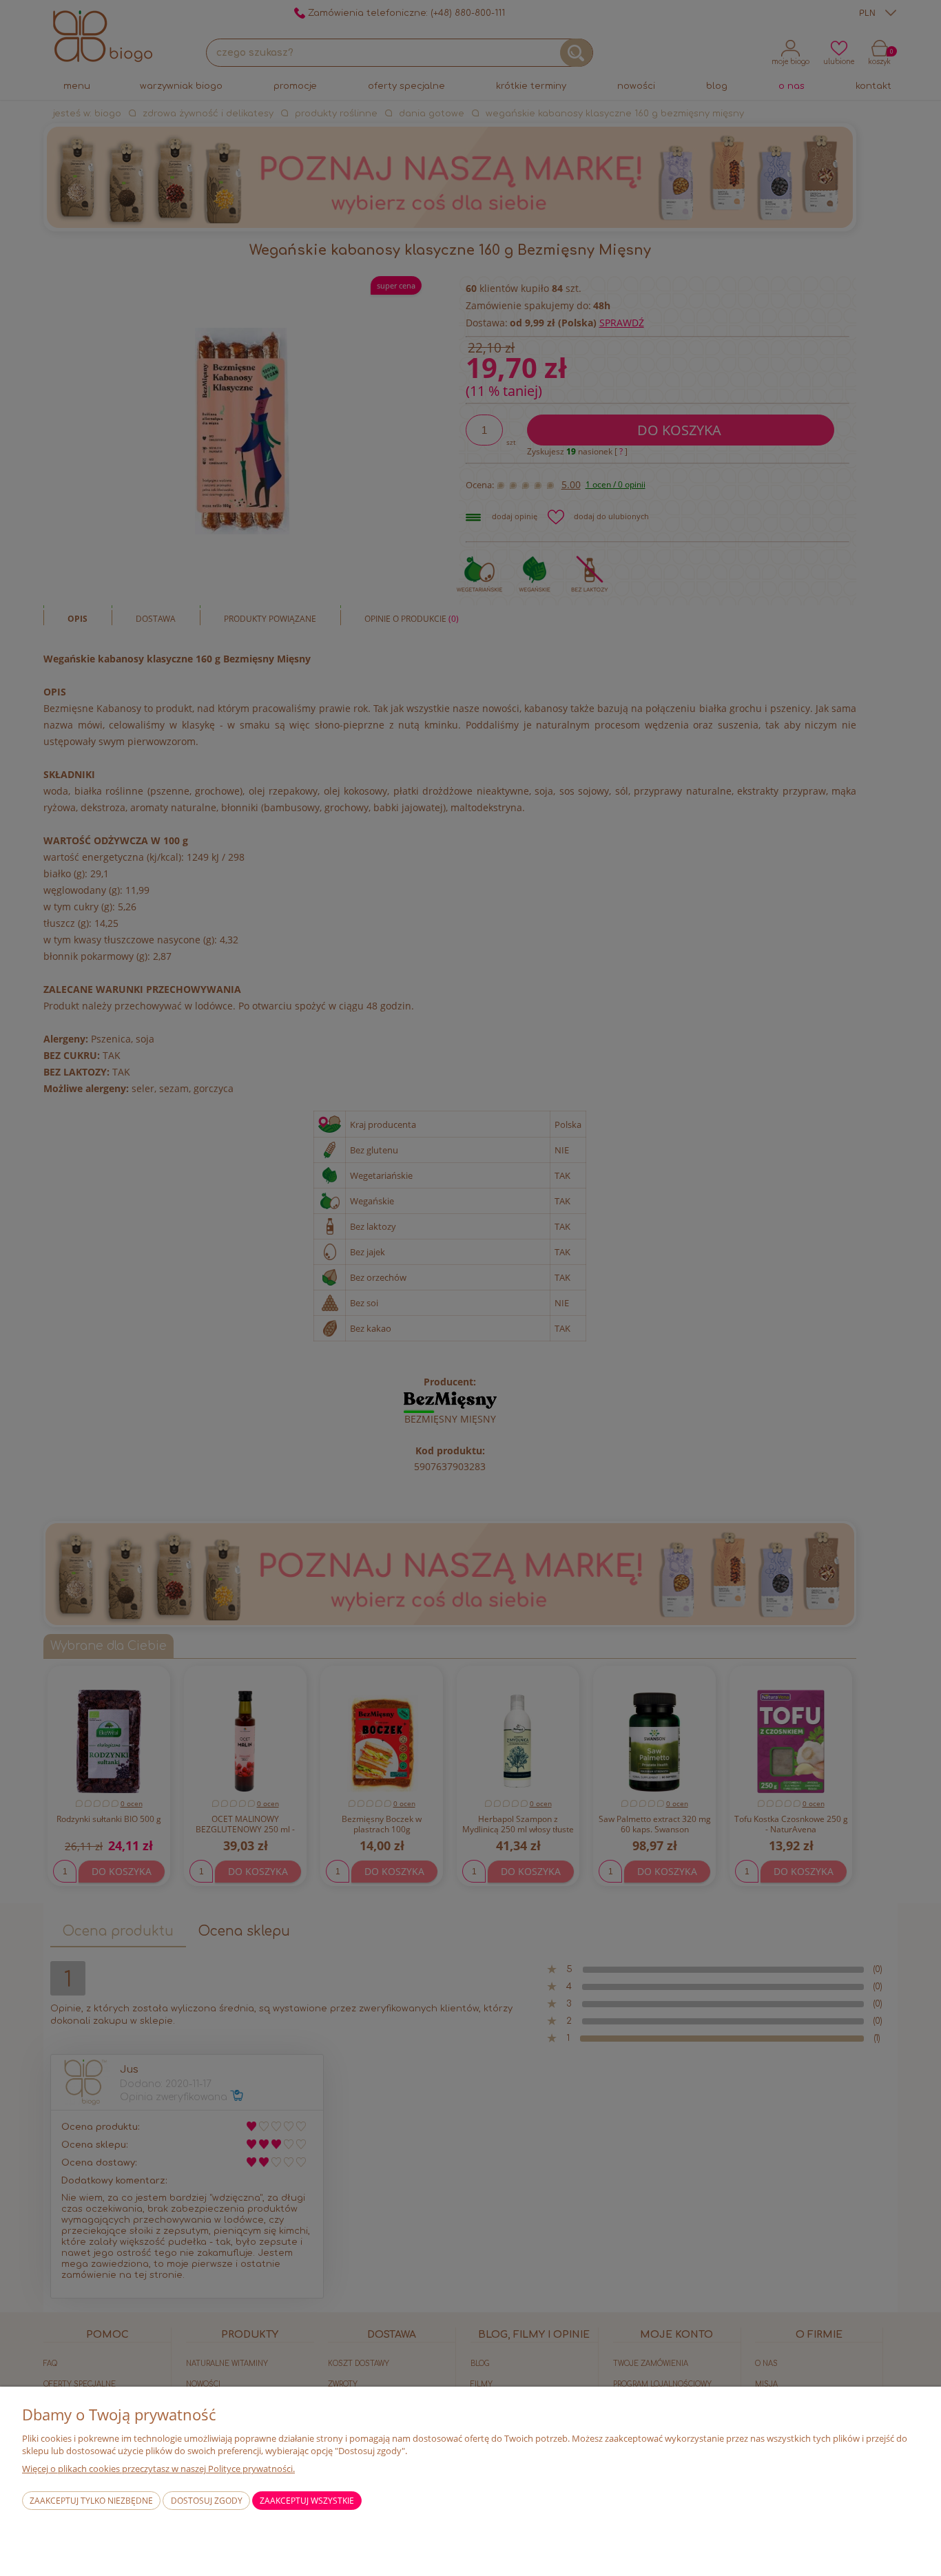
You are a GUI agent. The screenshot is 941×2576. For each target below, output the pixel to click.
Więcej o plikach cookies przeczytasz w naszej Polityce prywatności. (158, 2469)
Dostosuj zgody (207, 2501)
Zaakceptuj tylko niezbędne (91, 2501)
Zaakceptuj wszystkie (307, 2501)
